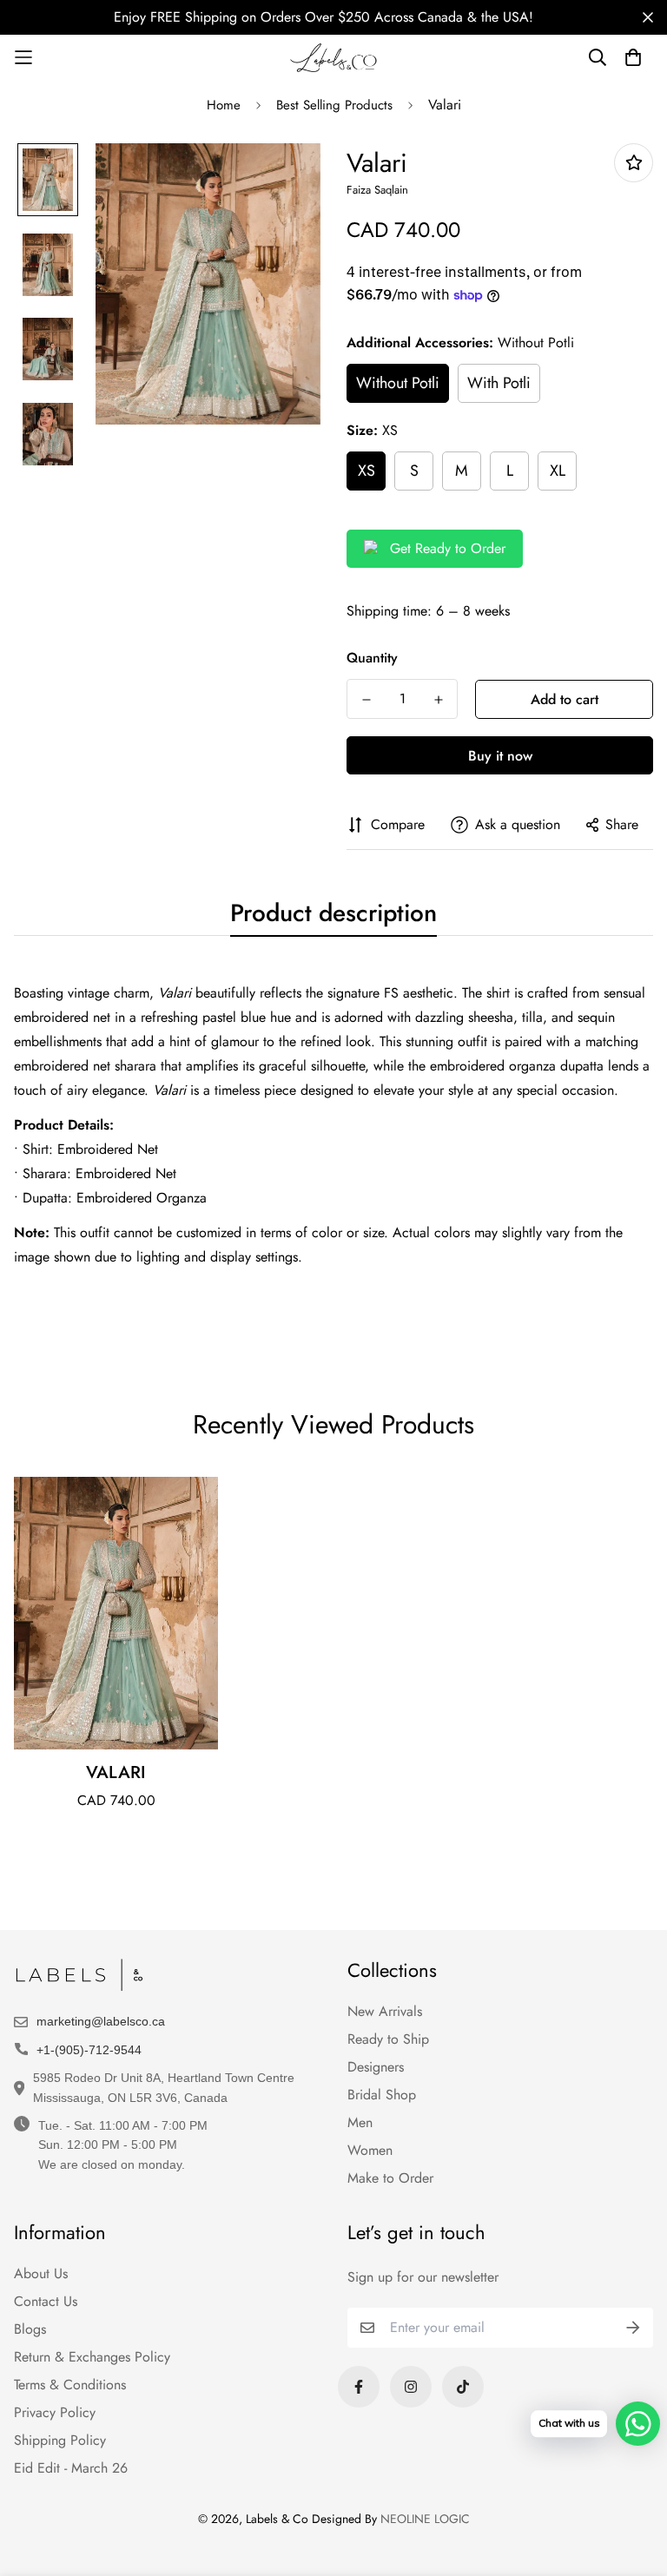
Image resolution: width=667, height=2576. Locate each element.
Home (224, 105)
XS (367, 471)
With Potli (499, 383)
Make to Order (390, 2178)
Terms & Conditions (70, 2385)
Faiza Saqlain (377, 190)
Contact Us (46, 2301)
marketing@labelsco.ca (101, 2021)
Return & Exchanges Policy (92, 2357)
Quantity (372, 658)
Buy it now (500, 756)
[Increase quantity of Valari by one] (438, 700)
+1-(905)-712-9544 (89, 2050)
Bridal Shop (382, 2095)
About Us (41, 2273)
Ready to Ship (388, 2039)
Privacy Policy (55, 2412)
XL (558, 471)
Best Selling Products (334, 105)
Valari (116, 1772)
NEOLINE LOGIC (425, 2519)
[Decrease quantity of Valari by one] (366, 700)
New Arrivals (385, 2011)
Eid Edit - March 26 (71, 2468)
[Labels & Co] (333, 58)
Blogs (30, 2329)
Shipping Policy (60, 2440)
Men (360, 2122)
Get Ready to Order (448, 548)
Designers (376, 2067)
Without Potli (398, 383)
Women (370, 2150)
